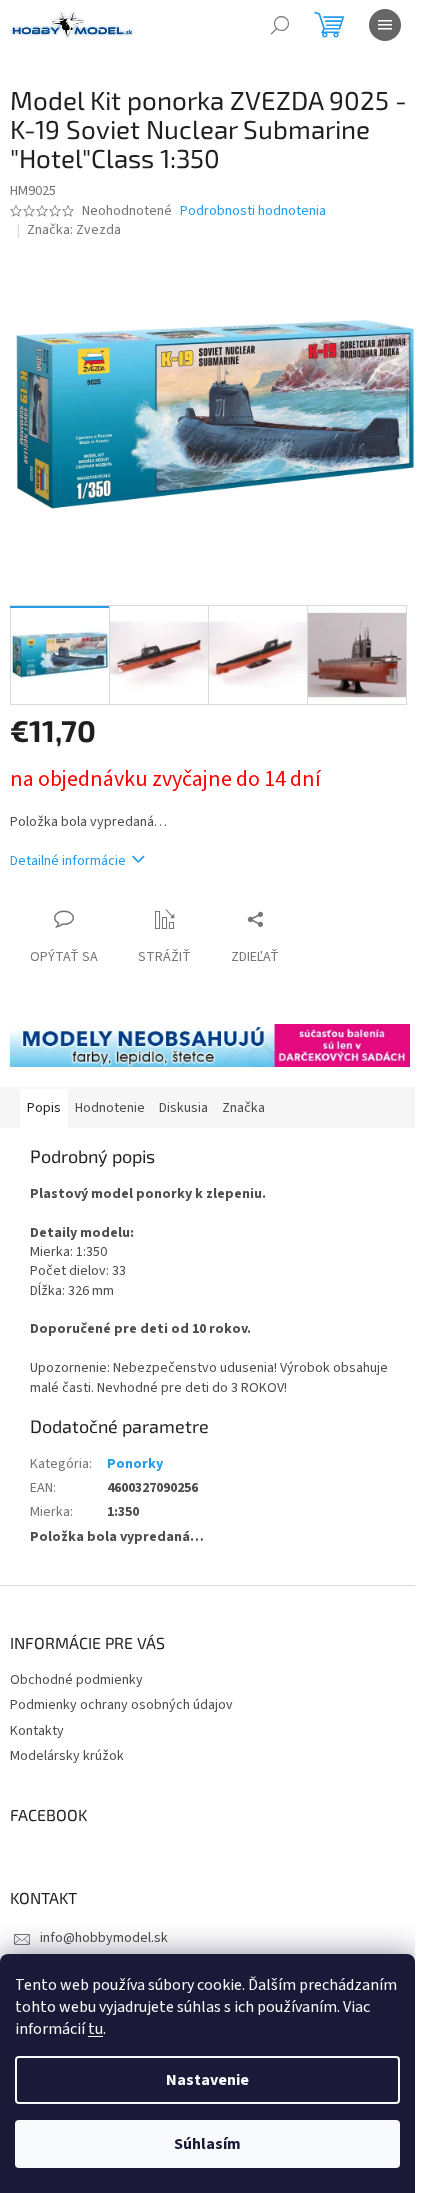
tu (95, 2029)
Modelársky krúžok (67, 1756)
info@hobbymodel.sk (104, 1938)
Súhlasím (207, 2144)
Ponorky (135, 1464)
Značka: (74, 230)
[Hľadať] (280, 25)
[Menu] (385, 25)
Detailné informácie (68, 861)
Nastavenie (207, 2080)
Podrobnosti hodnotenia (253, 211)
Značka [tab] (243, 1108)
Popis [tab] (44, 1108)
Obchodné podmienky (76, 1680)
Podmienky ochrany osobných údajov (121, 1705)
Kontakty (37, 1731)
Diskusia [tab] (183, 1108)
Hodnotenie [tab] (110, 1108)
